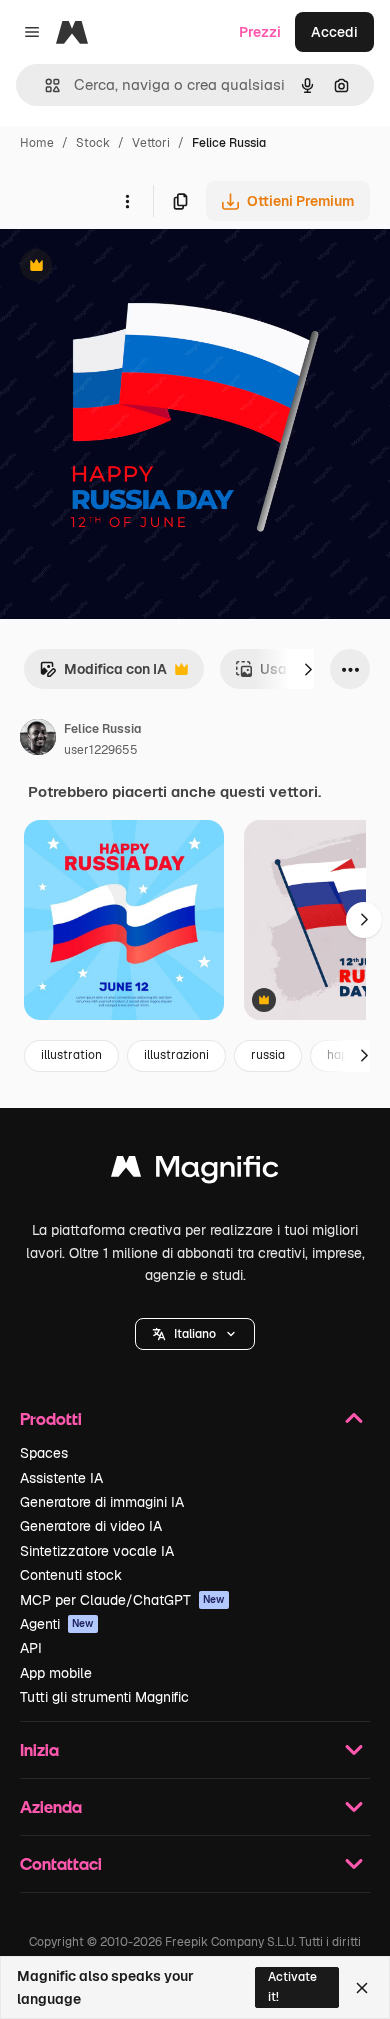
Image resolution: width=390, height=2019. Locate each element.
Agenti (57, 1624)
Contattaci (61, 1863)
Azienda (51, 1806)
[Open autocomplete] (44, 85)
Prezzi (260, 32)
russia (268, 1055)
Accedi (334, 32)
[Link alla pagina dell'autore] (38, 740)
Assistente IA (61, 1478)
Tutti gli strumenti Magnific (104, 1697)
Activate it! (292, 1986)
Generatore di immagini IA (102, 1502)
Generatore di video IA (91, 1526)
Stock (93, 143)
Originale (132, 267)
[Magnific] (195, 1171)
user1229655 (101, 750)
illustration (71, 1055)
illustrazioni (176, 1055)
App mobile (56, 1673)
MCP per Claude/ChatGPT (122, 1600)
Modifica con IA (103, 674)
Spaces (44, 1453)
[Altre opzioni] (127, 201)
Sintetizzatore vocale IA (97, 1551)
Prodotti (51, 1418)
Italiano (195, 1334)
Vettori (151, 143)
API (31, 1648)
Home (37, 143)
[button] (195, 1334)
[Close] (362, 1988)
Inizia (39, 1749)
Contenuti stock (71, 1575)
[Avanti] (308, 669)
